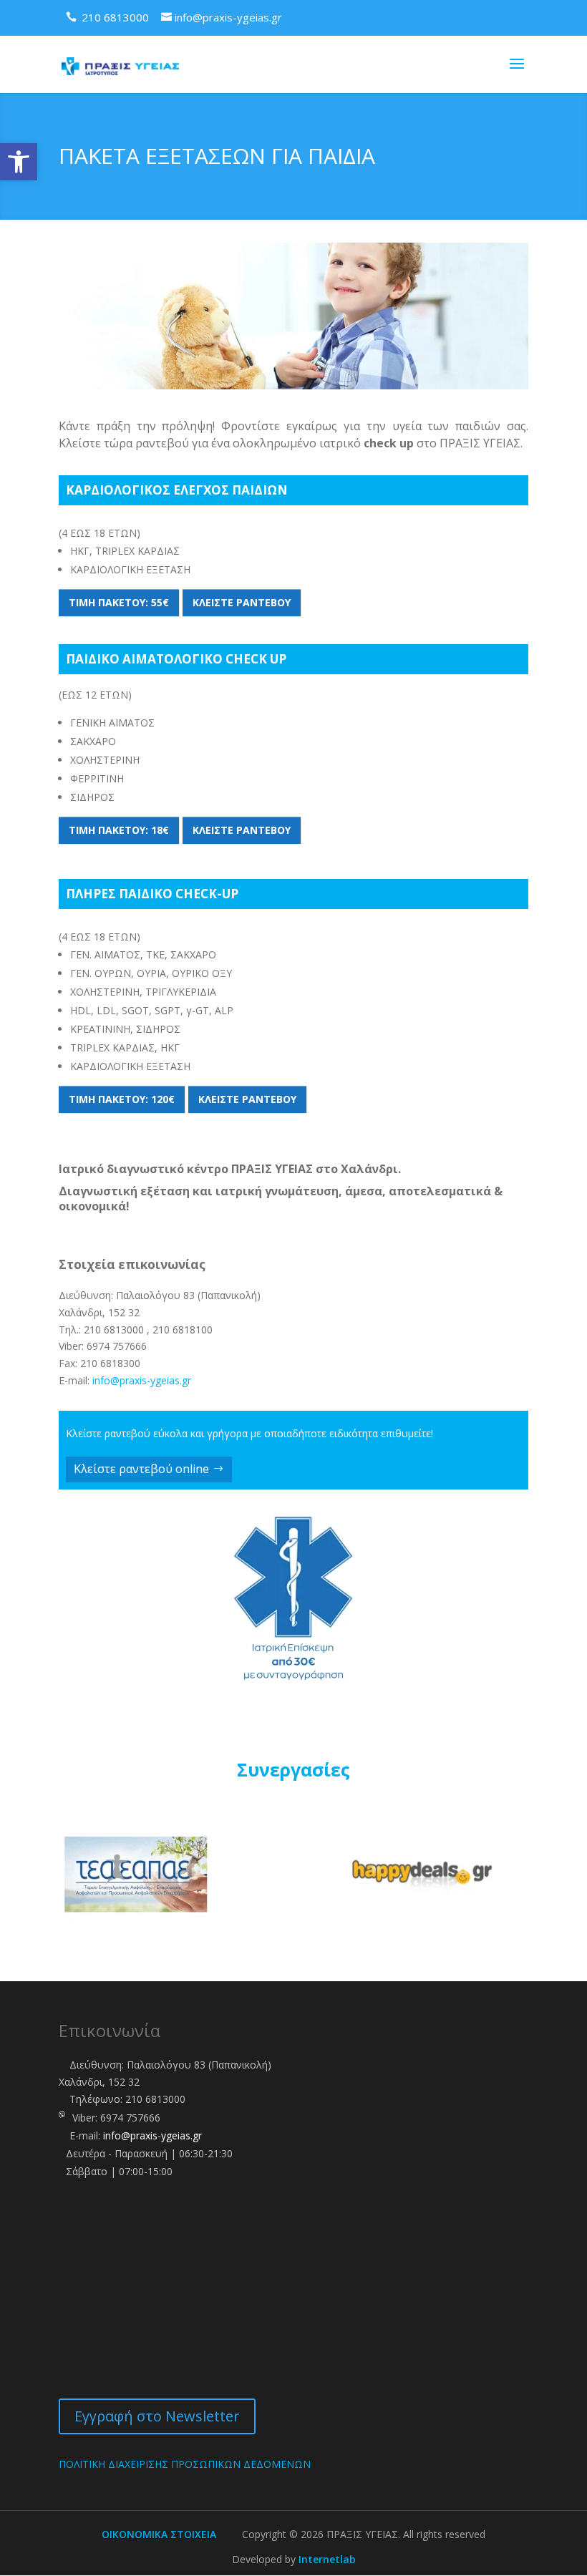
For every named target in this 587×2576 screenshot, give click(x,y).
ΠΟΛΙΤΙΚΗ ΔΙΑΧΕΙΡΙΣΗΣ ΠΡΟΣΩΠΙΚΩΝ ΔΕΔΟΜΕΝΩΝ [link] (185, 2464)
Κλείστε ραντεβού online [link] (141, 1469)
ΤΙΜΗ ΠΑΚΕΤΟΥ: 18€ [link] (119, 830)
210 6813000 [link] (114, 1330)
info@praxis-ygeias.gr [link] (152, 2135)
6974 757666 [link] (117, 1346)
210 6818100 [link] (183, 1330)
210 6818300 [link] (110, 1363)
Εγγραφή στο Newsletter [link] (157, 2416)
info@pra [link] (113, 1380)
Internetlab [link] (327, 2559)
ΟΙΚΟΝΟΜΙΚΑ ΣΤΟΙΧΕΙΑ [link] (159, 2534)
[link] (19, 162)
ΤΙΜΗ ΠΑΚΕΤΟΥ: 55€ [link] (119, 602)
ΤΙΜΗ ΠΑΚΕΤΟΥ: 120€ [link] (122, 1099)
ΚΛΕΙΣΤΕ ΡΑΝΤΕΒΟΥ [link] (242, 602)
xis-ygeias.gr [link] (163, 1380)
